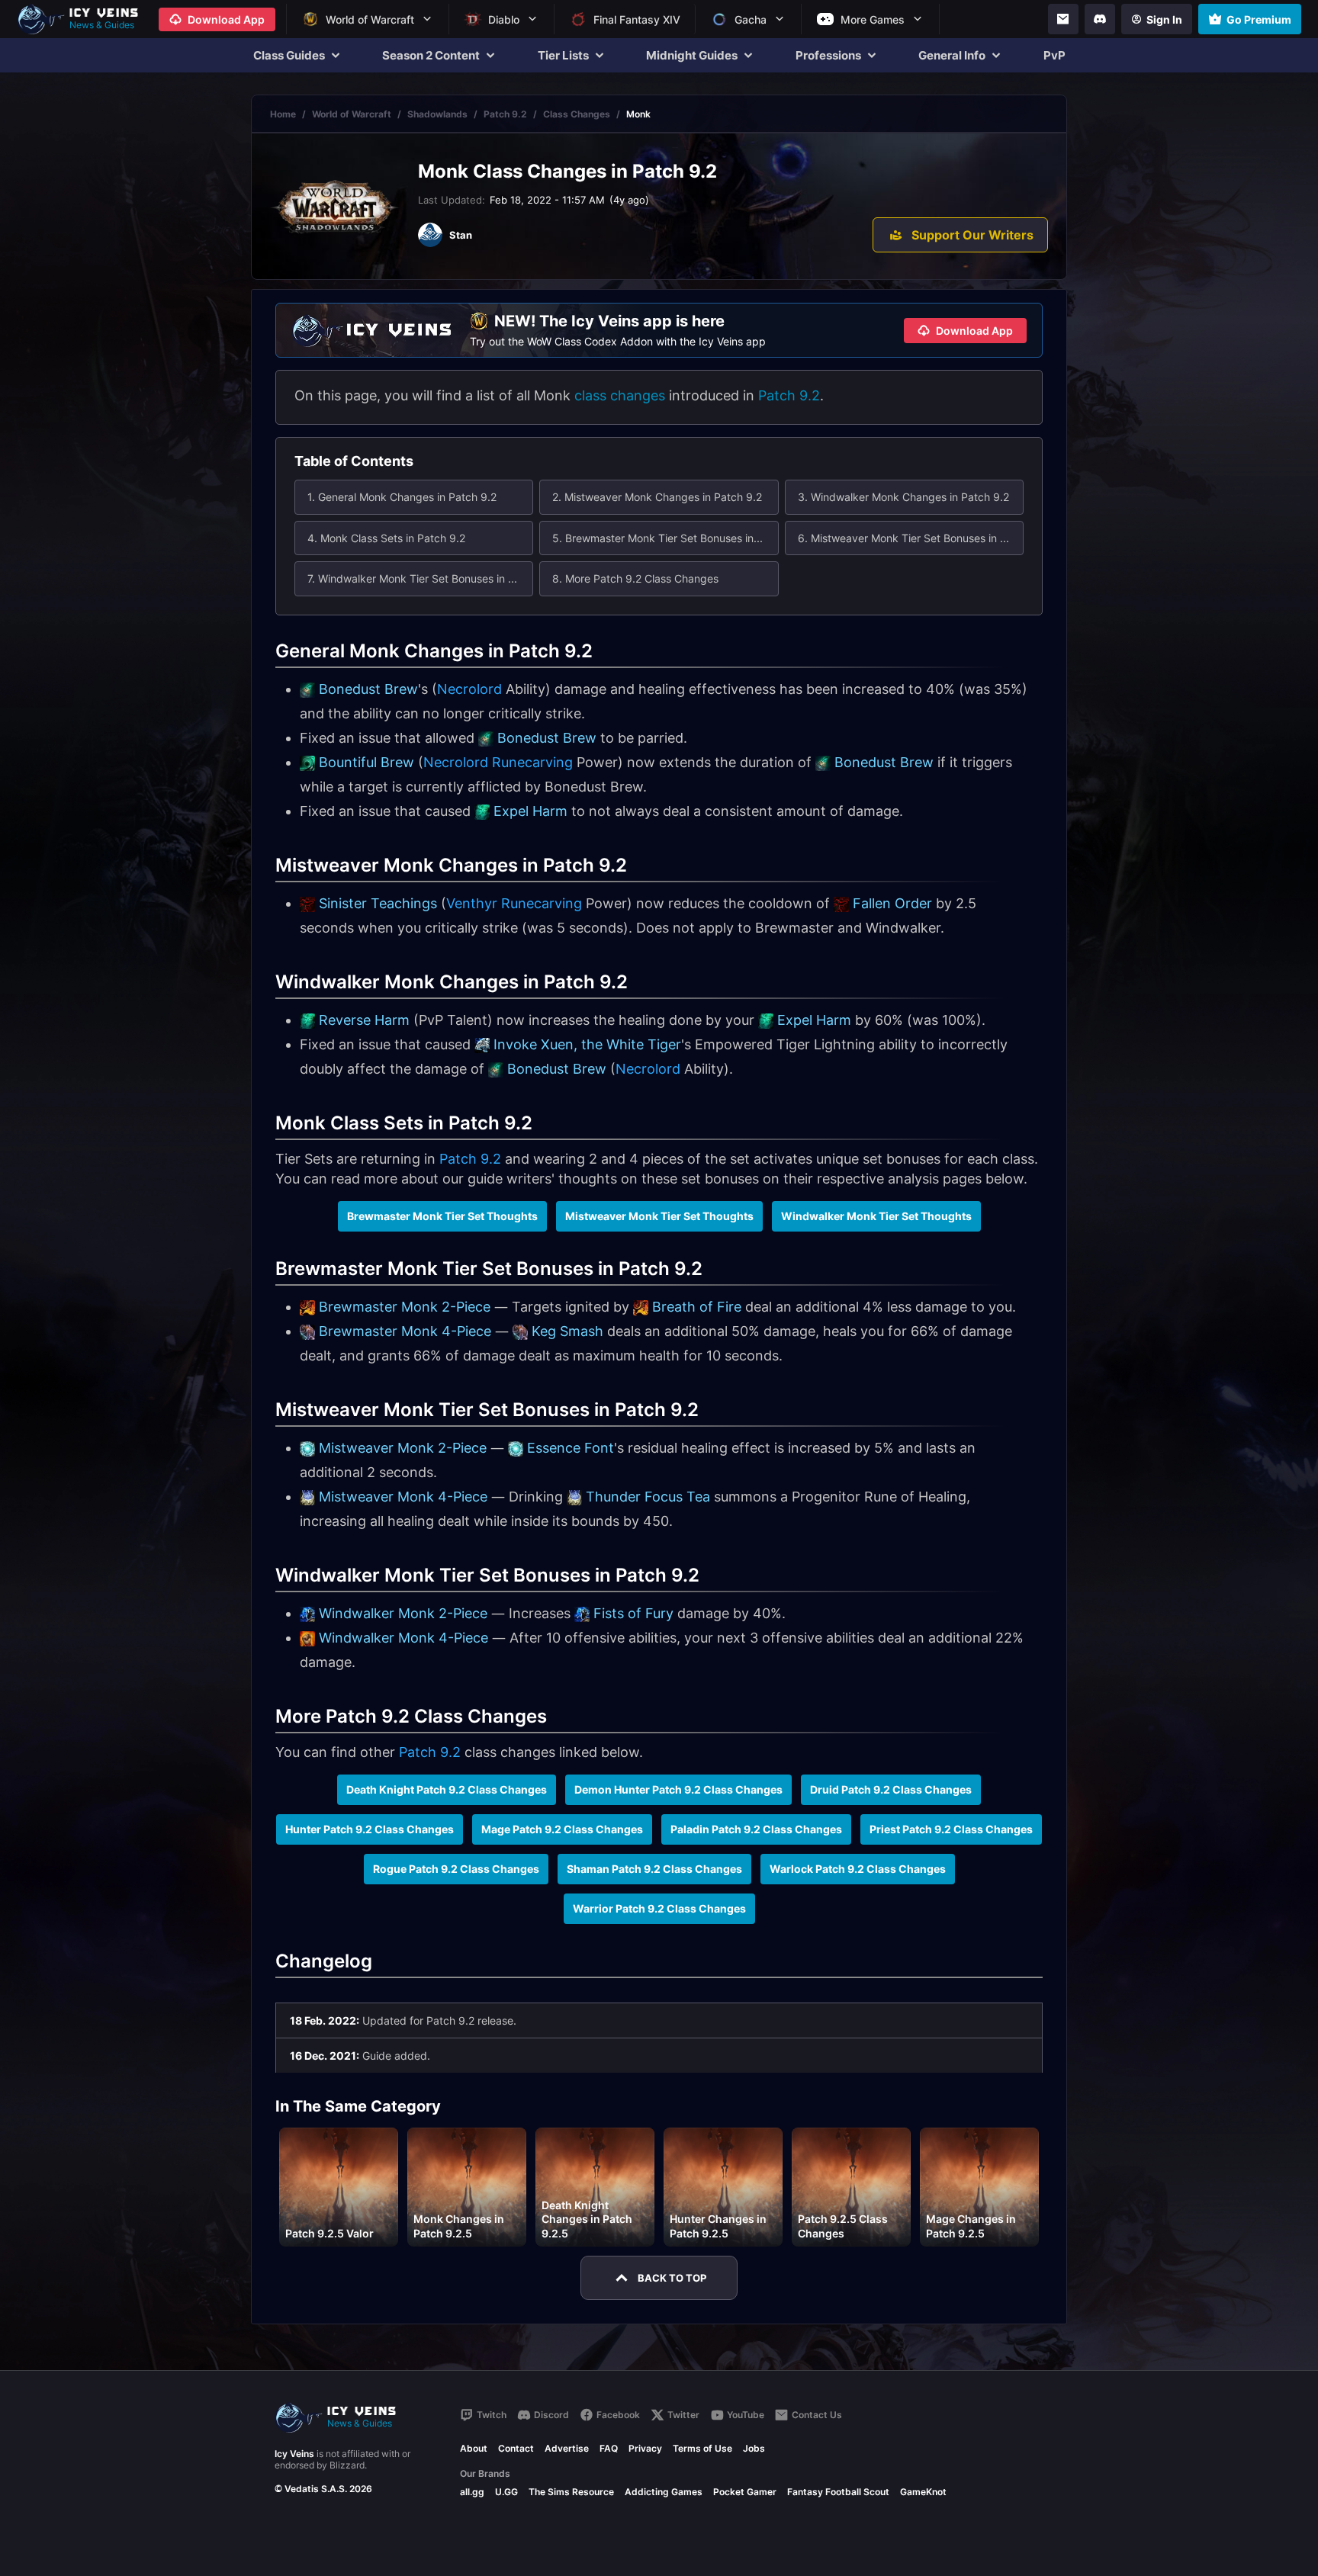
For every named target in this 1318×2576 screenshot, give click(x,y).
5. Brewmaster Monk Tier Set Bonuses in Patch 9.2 (665, 538)
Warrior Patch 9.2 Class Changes (659, 1908)
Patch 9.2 (505, 114)
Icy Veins (294, 2454)
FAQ (609, 2448)
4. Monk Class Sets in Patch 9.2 (386, 538)
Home (283, 114)
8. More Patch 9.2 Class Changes (635, 578)
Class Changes (577, 114)
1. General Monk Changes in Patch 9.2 (402, 497)
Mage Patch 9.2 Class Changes (562, 1829)
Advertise (567, 2448)
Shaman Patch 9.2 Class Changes (654, 1869)
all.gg (472, 2492)
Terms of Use (702, 2448)
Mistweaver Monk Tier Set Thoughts (659, 1216)
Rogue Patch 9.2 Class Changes (456, 1869)
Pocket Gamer (745, 2492)
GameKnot (923, 2492)
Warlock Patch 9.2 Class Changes (858, 1869)
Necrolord (469, 689)
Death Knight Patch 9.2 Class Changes (447, 1789)
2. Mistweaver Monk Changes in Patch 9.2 (657, 497)
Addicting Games (664, 2492)
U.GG (506, 2492)
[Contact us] (1063, 19)
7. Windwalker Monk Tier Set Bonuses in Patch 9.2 (420, 578)
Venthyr (472, 903)
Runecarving (532, 762)
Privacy (645, 2448)
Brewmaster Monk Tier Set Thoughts (442, 1216)
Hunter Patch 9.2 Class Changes (370, 1829)
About (474, 2448)
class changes (620, 395)
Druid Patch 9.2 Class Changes (891, 1789)
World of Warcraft (352, 114)
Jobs (754, 2448)
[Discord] (1100, 19)
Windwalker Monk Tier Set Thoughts (876, 1216)
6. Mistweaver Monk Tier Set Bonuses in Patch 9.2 (911, 538)
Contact (516, 2448)
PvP (1054, 55)
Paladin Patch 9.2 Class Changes (756, 1829)
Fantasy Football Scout (838, 2492)
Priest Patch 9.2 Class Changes (951, 1829)
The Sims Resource (571, 2492)
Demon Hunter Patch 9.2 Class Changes (678, 1789)
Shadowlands (437, 114)
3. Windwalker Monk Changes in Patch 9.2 (903, 497)
